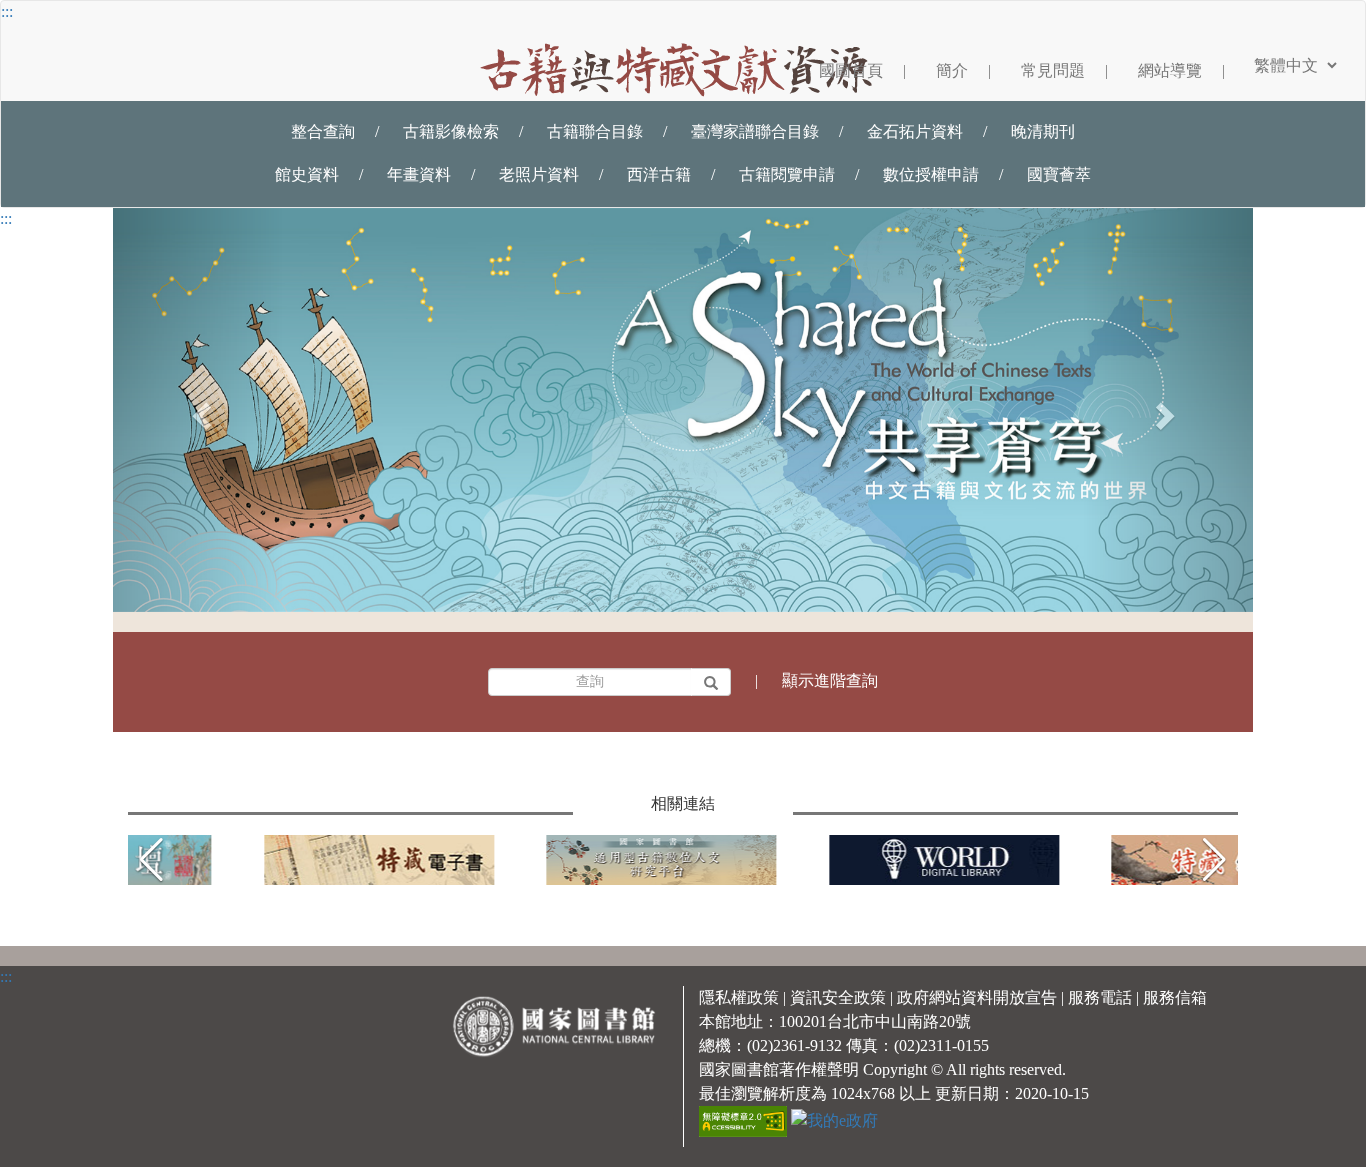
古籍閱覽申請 (787, 174)
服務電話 (1100, 997)
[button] (1214, 860)
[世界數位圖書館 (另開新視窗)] (824, 860)
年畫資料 (419, 174)
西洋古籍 (659, 174)
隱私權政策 (739, 997)
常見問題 (1064, 70)
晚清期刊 (1043, 131)
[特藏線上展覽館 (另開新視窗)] (1107, 860)
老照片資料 (539, 174)
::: (7, 11)
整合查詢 (323, 131)
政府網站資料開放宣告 (977, 997)
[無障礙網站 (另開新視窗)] (745, 1119)
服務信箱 (1175, 997)
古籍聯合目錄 (595, 131)
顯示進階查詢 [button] (830, 680)
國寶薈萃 (1059, 174)
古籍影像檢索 (451, 131)
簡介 (963, 70)
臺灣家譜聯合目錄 (755, 131)
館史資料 (307, 174)
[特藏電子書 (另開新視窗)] (259, 860)
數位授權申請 (931, 174)
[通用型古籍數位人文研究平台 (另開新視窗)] (542, 860)
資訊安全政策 (838, 997)
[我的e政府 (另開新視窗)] (834, 1119)
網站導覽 (1181, 70)
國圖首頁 (862, 70)
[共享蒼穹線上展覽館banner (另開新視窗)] (683, 410)
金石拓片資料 (915, 131)
